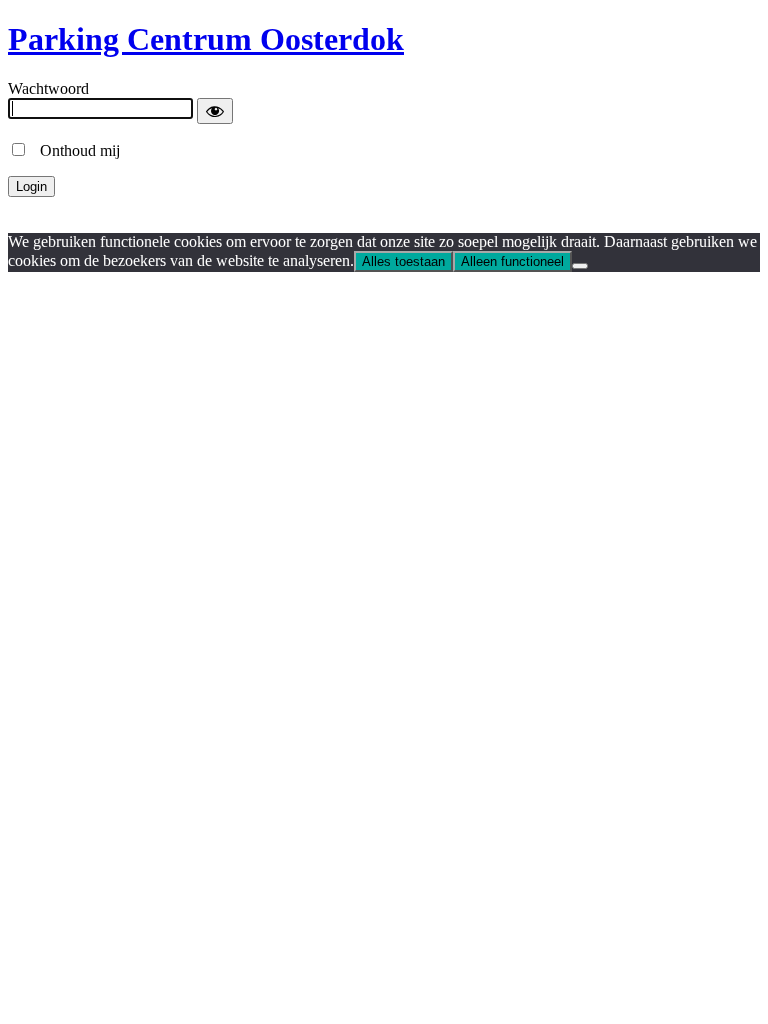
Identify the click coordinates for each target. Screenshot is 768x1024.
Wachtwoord (48, 88)
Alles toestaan (403, 261)
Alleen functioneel (512, 261)
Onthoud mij (74, 150)
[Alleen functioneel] (580, 266)
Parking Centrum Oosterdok (206, 39)
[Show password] (215, 111)
